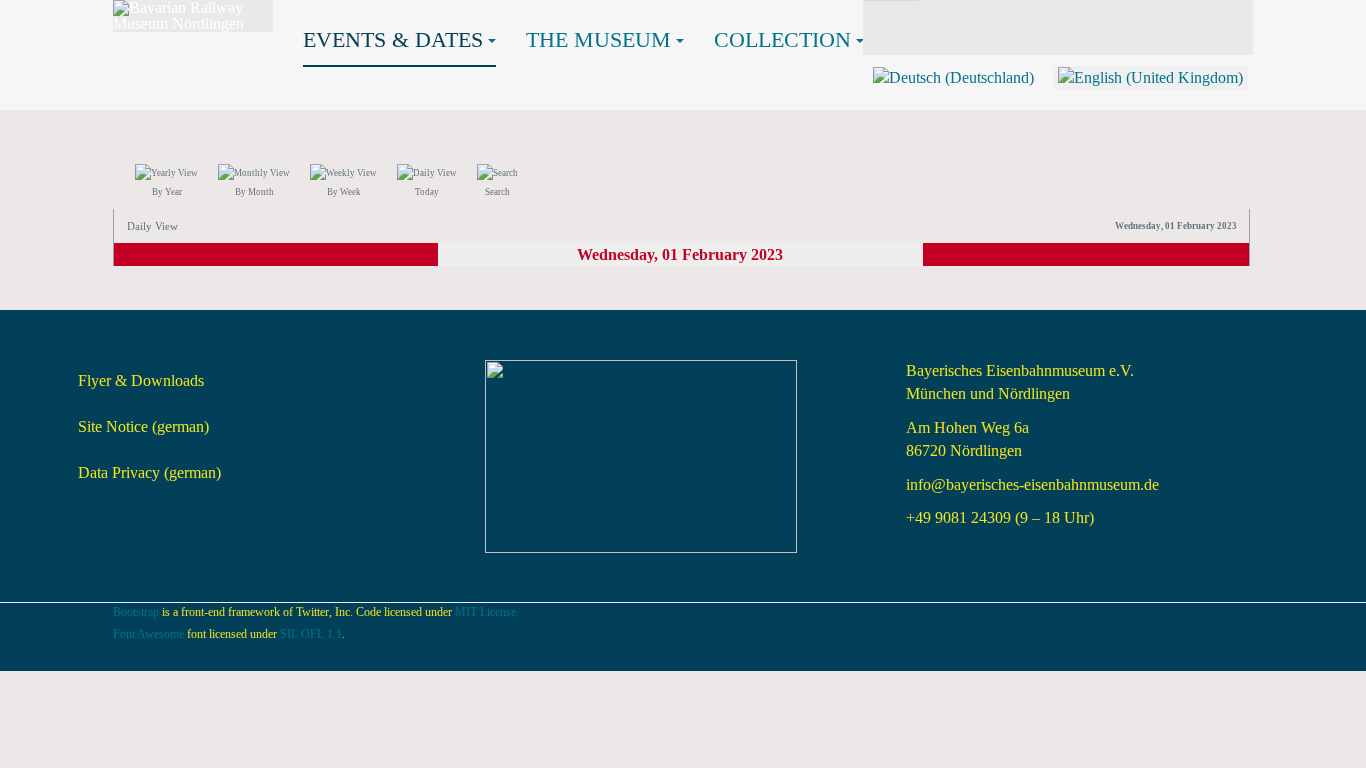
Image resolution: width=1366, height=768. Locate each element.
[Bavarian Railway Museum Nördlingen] (193, 16)
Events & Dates (393, 39)
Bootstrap (136, 612)
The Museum (598, 39)
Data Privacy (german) (149, 472)
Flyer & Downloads (141, 380)
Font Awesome (148, 634)
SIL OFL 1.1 (311, 634)
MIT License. (487, 612)
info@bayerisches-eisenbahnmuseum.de (1032, 484)
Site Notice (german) (143, 426)
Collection (782, 39)
